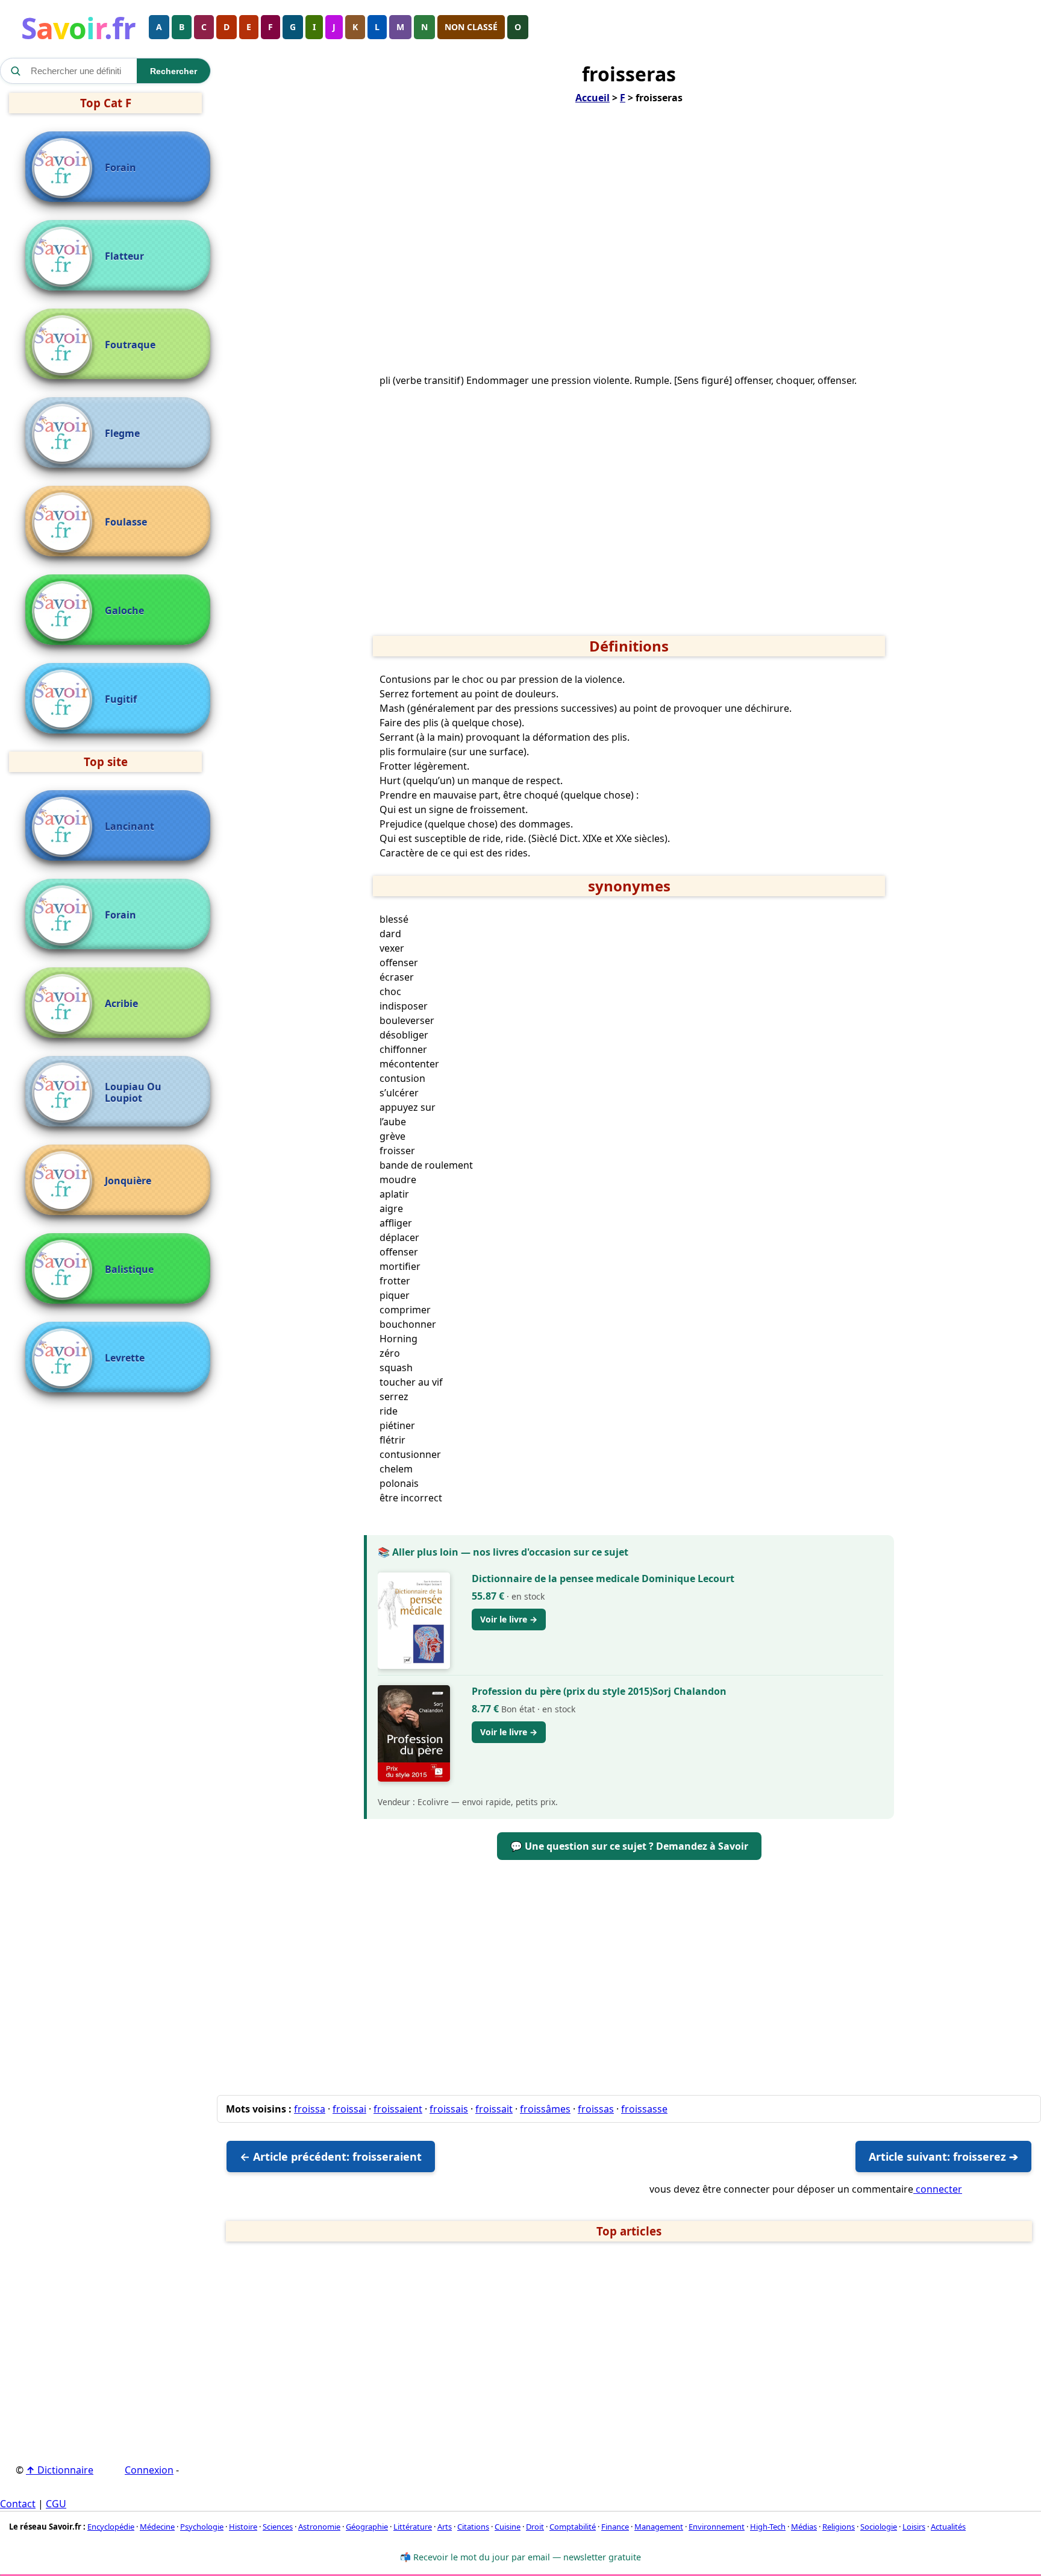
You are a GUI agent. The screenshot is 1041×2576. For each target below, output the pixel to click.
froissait (494, 2109)
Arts (445, 2527)
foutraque (130, 345)
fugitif (121, 699)
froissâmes (545, 2109)
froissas (596, 2109)
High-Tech (768, 2527)
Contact (18, 2504)
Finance (615, 2527)
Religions (839, 2527)
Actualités (948, 2527)
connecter (938, 2189)
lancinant (130, 827)
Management (659, 2527)
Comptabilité (573, 2527)
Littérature (413, 2527)
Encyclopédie (111, 2527)
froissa (310, 2109)
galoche (124, 611)
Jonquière (128, 1181)
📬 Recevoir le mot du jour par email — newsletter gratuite (520, 2557)
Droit (535, 2527)
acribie (121, 1004)
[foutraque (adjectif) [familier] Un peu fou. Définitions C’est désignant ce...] (65, 345)
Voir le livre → (509, 1619)
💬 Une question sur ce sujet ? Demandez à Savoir (629, 1846)
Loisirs (914, 2527)
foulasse (126, 522)
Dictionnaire (60, 2470)
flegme (122, 434)
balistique (129, 1270)
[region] (629, 239)
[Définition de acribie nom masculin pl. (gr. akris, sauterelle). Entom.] (65, 1004)
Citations (473, 2527)
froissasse (644, 2109)
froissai (349, 2109)
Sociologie (879, 2527)
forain (120, 168)
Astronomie (319, 2527)
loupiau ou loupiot (133, 1093)
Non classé (471, 27)
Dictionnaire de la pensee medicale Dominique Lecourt (603, 1579)
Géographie (367, 2527)
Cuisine (508, 2527)
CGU (56, 2504)
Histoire (243, 2527)
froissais (449, 2109)
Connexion (149, 2470)
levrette (125, 1358)
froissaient (398, 2109)
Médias (804, 2527)
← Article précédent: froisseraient (331, 2157)
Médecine (157, 2527)
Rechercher (173, 71)
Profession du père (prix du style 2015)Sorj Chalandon (599, 1691)
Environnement (717, 2527)
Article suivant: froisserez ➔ (943, 2157)
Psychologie (202, 2527)
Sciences (278, 2527)
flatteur (124, 256)
